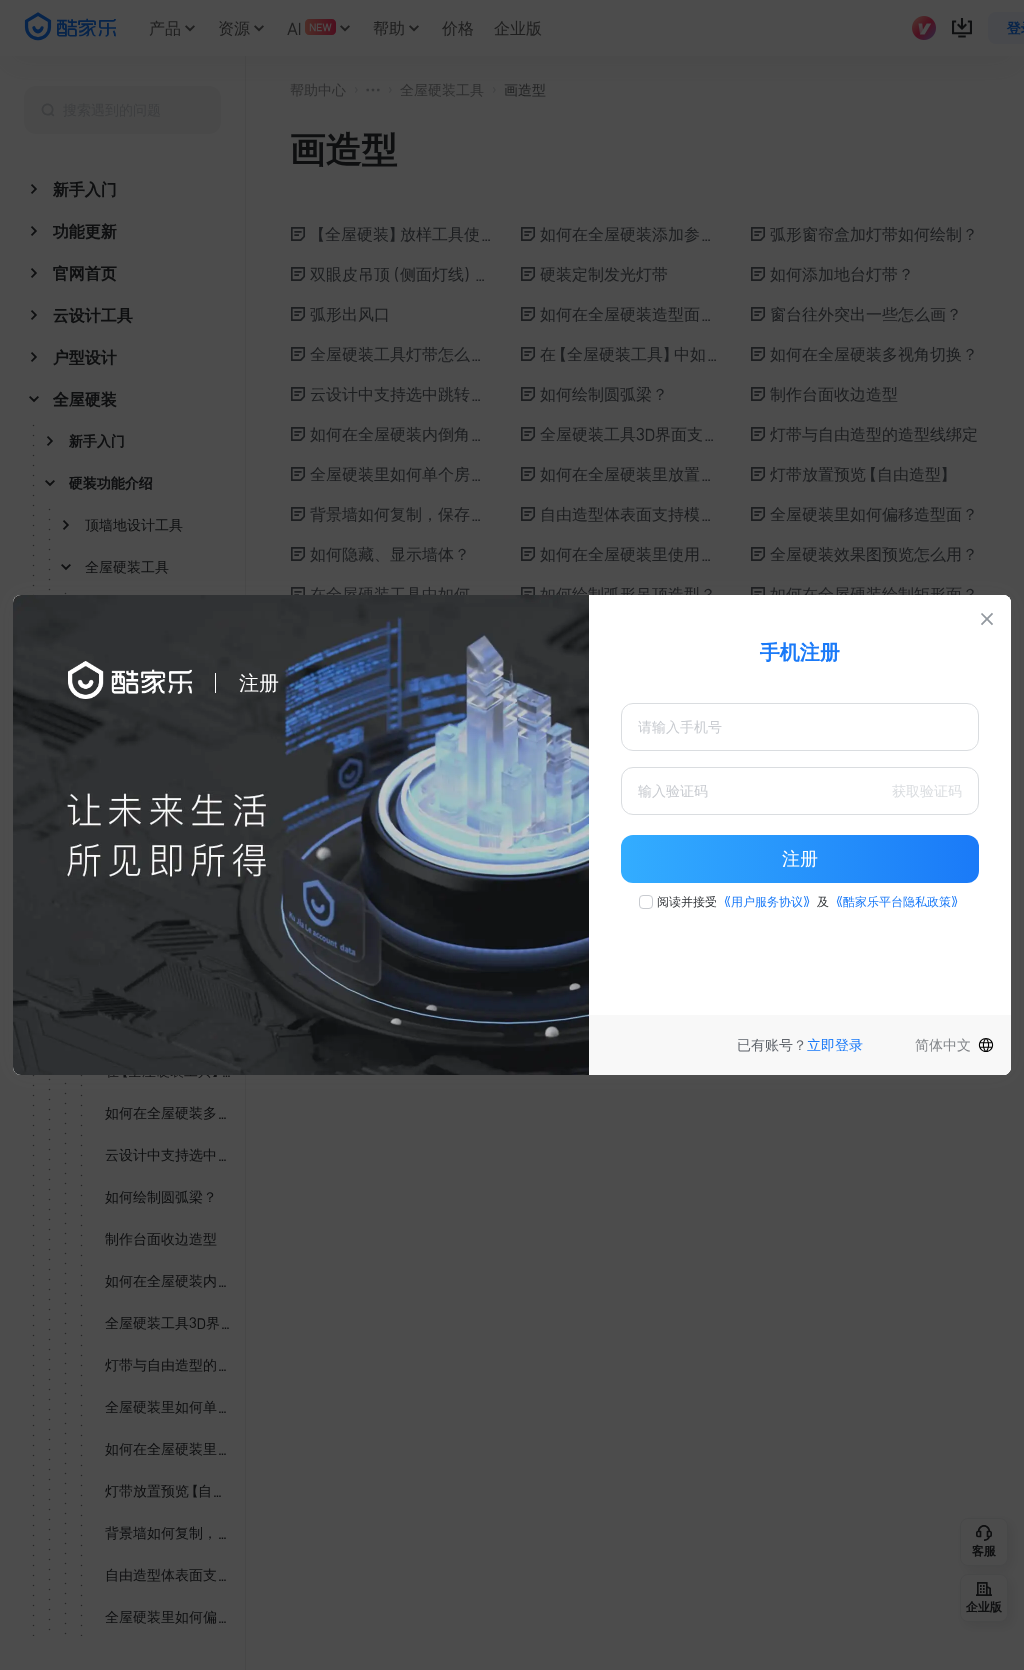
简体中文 (943, 1045)
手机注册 (800, 652)
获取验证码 (927, 791)
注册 (800, 859)
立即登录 (835, 1045)
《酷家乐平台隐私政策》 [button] (897, 902)
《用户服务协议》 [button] (767, 902)
